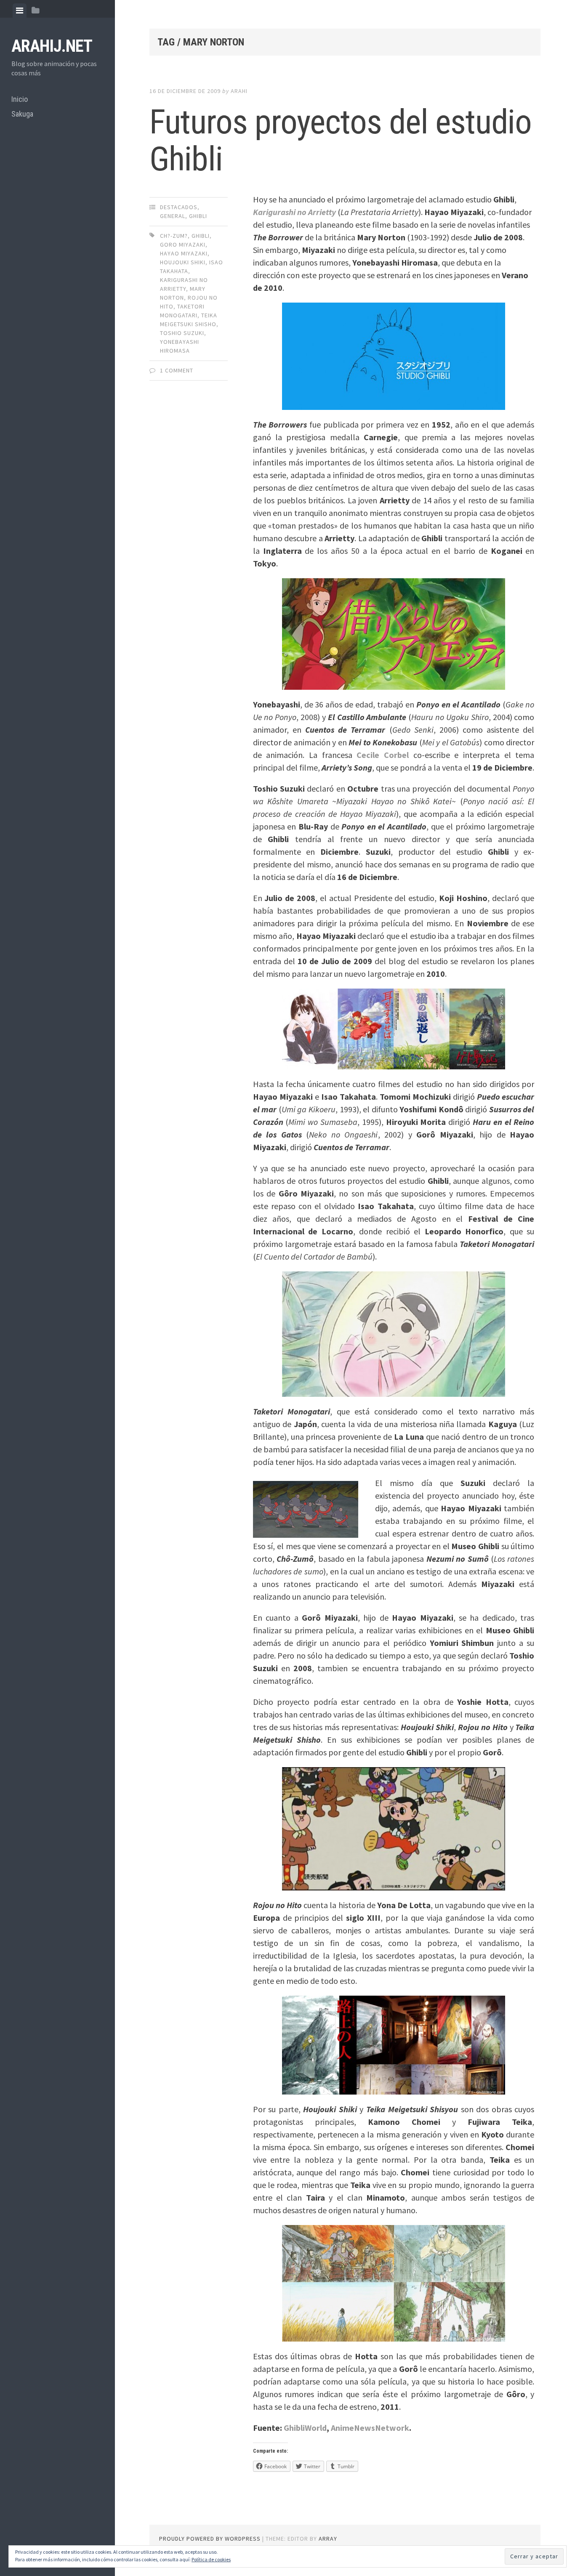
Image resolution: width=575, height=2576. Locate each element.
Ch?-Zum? (174, 236)
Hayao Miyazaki (184, 253)
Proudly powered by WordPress (210, 2539)
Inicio (20, 99)
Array (328, 2539)
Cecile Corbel (383, 755)
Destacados (179, 207)
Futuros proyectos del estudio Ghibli (341, 141)
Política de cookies (211, 2559)
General (173, 216)
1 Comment (177, 370)
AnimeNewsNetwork (370, 2428)
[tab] (20, 11)
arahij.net (52, 46)
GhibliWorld (305, 2428)
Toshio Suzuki (182, 333)
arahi (239, 91)
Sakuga (22, 114)
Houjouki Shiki (183, 262)
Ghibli (198, 216)
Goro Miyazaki (183, 245)
